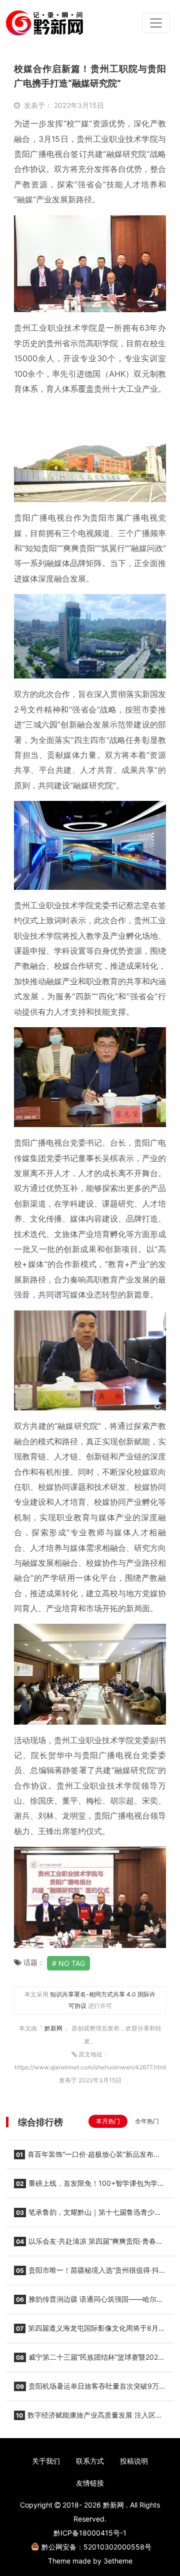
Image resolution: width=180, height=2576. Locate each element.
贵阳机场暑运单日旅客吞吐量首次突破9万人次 (90, 2389)
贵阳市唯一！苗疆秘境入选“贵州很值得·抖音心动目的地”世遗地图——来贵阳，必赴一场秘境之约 (90, 2273)
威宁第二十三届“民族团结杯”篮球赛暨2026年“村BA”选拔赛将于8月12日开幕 (88, 2360)
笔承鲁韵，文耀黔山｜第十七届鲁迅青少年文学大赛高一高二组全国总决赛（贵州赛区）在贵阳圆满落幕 (88, 2215)
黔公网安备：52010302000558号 (96, 2547)
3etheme (118, 2561)
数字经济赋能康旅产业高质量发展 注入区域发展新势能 (88, 2418)
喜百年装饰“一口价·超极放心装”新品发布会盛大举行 (87, 2157)
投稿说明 (134, 2461)
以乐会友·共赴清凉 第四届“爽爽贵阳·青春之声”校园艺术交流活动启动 (88, 2244)
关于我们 (46, 2461)
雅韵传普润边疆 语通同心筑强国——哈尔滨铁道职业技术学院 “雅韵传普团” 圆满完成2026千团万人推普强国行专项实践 (90, 2302)
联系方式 (90, 2461)
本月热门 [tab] (108, 2121)
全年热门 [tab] (147, 2121)
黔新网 (54, 2028)
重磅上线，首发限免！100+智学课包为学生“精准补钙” (89, 2186)
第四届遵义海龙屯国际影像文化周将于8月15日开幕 (86, 2331)
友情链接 (90, 2483)
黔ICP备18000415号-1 (90, 2533)
